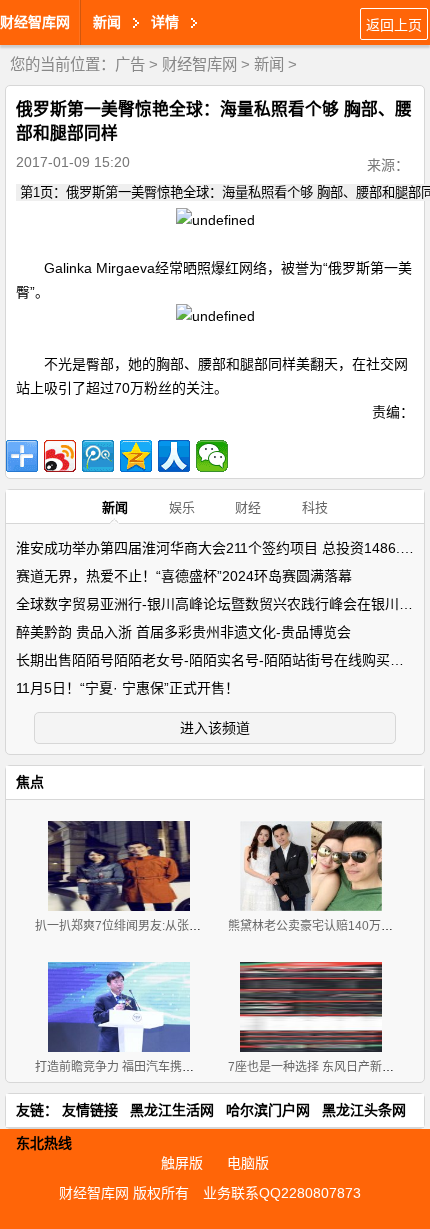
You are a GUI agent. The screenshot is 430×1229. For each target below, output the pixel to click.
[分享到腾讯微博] (98, 456)
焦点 (30, 782)
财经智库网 (35, 22)
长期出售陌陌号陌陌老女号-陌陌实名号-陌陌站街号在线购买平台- (219, 660)
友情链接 (90, 1110)
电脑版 (248, 1163)
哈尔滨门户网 (268, 1110)
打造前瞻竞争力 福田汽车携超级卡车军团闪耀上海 (168, 1067)
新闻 (269, 64)
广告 (130, 64)
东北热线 (44, 1143)
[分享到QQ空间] (136, 456)
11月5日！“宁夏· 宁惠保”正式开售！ (127, 688)
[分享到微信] (212, 456)
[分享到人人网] (174, 456)
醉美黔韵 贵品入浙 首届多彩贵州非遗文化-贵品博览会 (183, 632)
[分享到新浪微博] (60, 456)
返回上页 (394, 25)
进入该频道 (215, 728)
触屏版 (182, 1163)
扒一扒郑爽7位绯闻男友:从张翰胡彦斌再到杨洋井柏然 (178, 926)
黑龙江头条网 (364, 1110)
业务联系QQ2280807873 (282, 1193)
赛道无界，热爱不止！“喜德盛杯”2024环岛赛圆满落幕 (184, 576)
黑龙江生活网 (172, 1110)
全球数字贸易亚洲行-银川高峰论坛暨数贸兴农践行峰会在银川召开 (221, 604)
